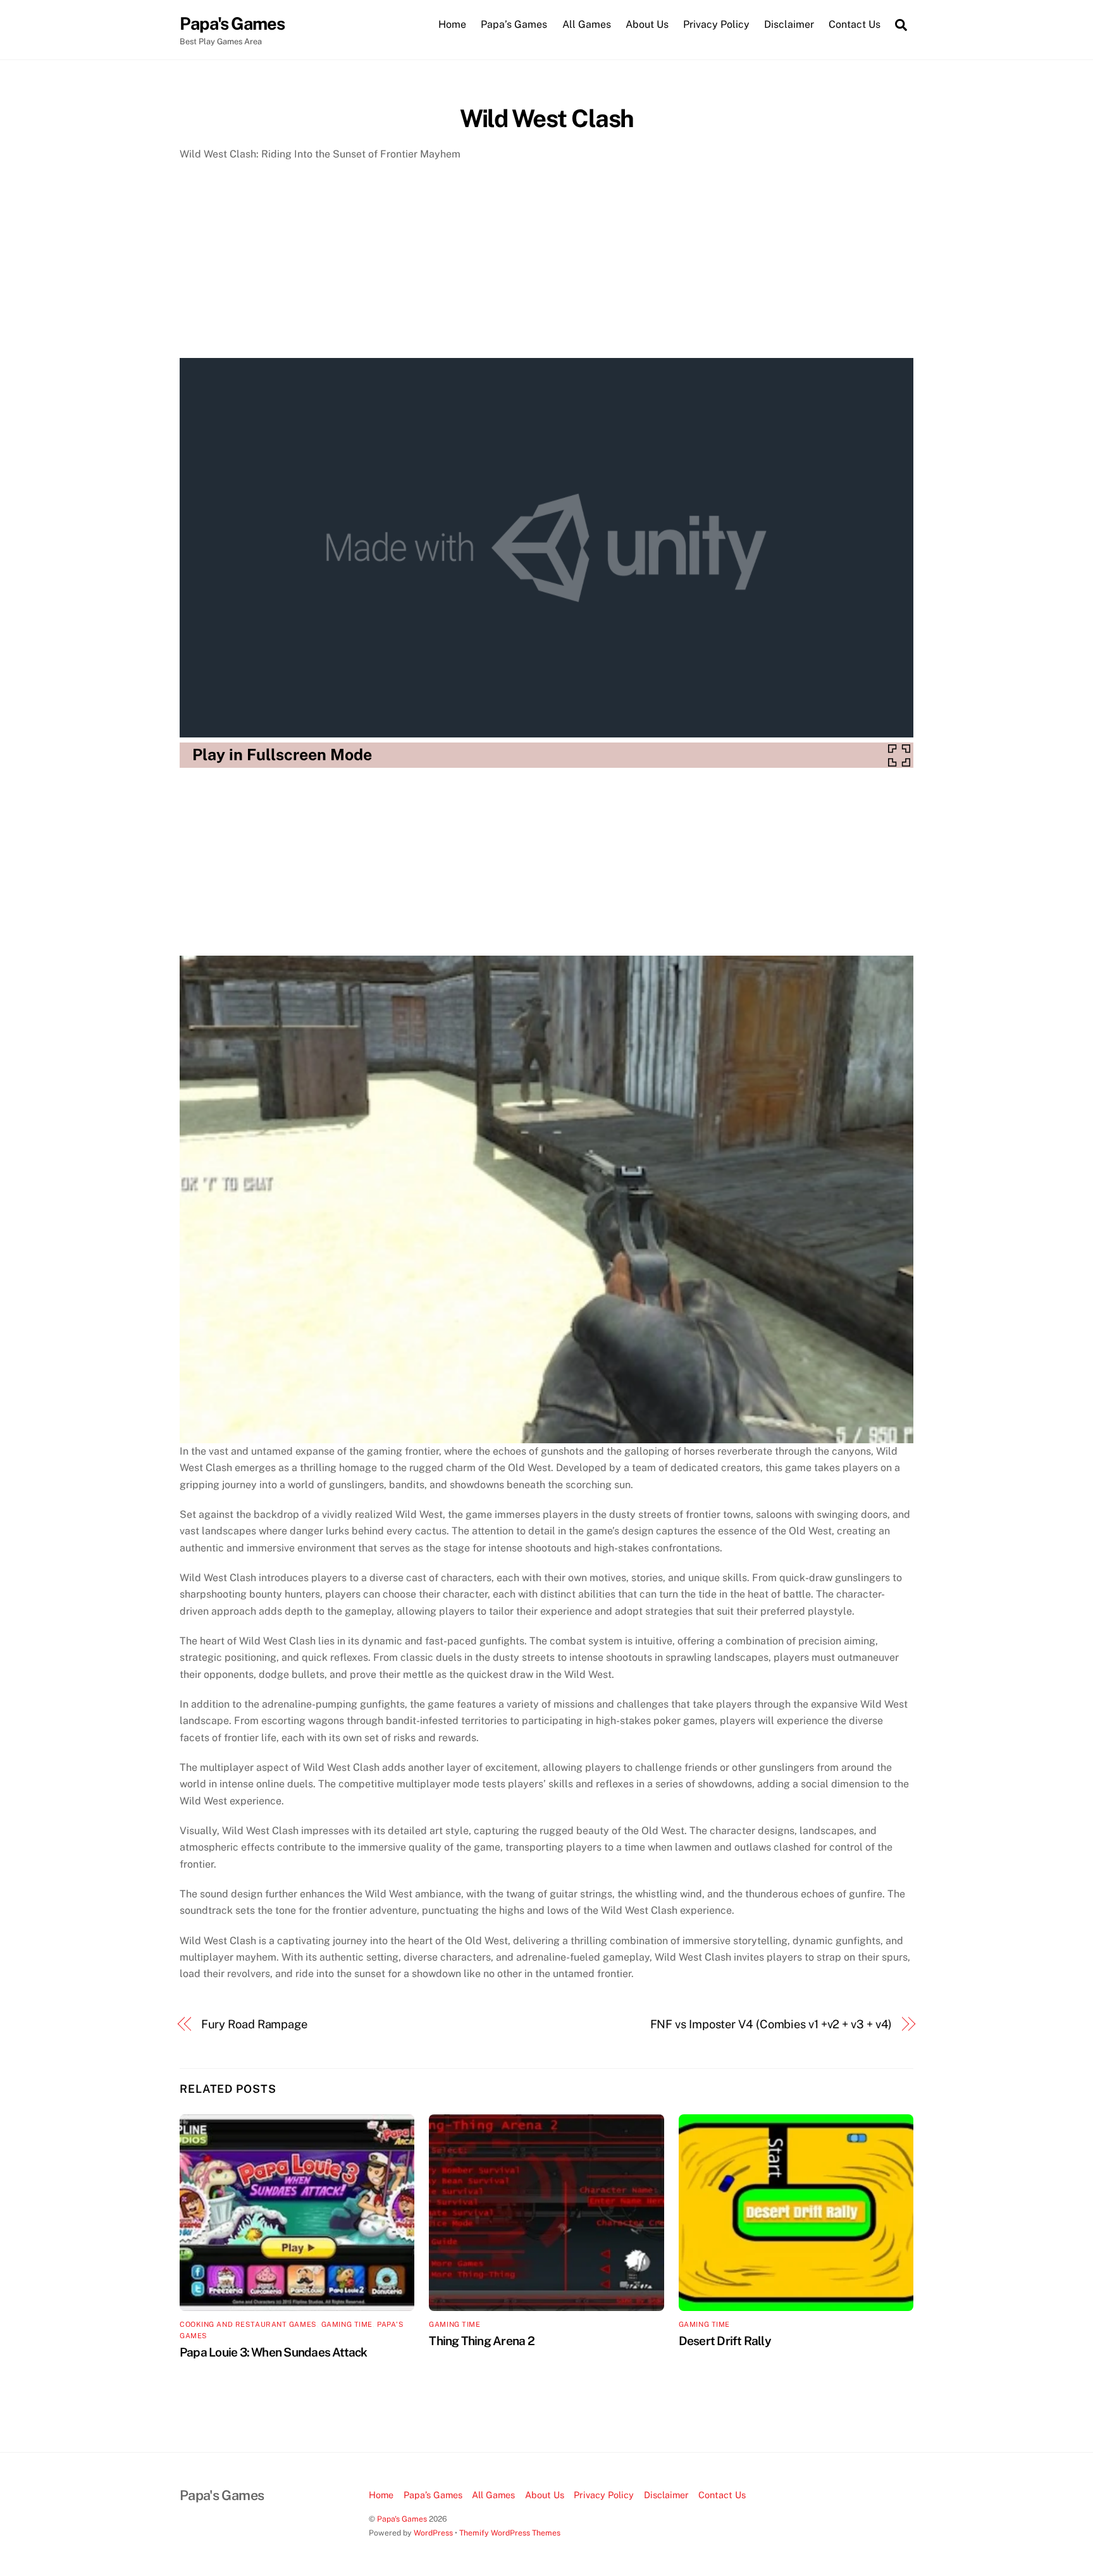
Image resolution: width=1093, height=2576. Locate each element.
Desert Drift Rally (725, 2341)
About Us (647, 24)
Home (452, 24)
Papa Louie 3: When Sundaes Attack (274, 2352)
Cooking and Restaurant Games (248, 2324)
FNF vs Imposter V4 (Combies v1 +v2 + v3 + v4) (771, 2024)
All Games (587, 24)
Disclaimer (789, 24)
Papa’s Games (514, 24)
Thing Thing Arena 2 (481, 2341)
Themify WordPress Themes (510, 2533)
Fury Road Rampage (254, 2024)
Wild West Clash (547, 119)
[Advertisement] (546, 264)
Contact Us (855, 24)
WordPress (433, 2533)
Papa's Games (402, 2519)
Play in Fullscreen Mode (282, 755)
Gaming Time (347, 2324)
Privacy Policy (716, 24)
